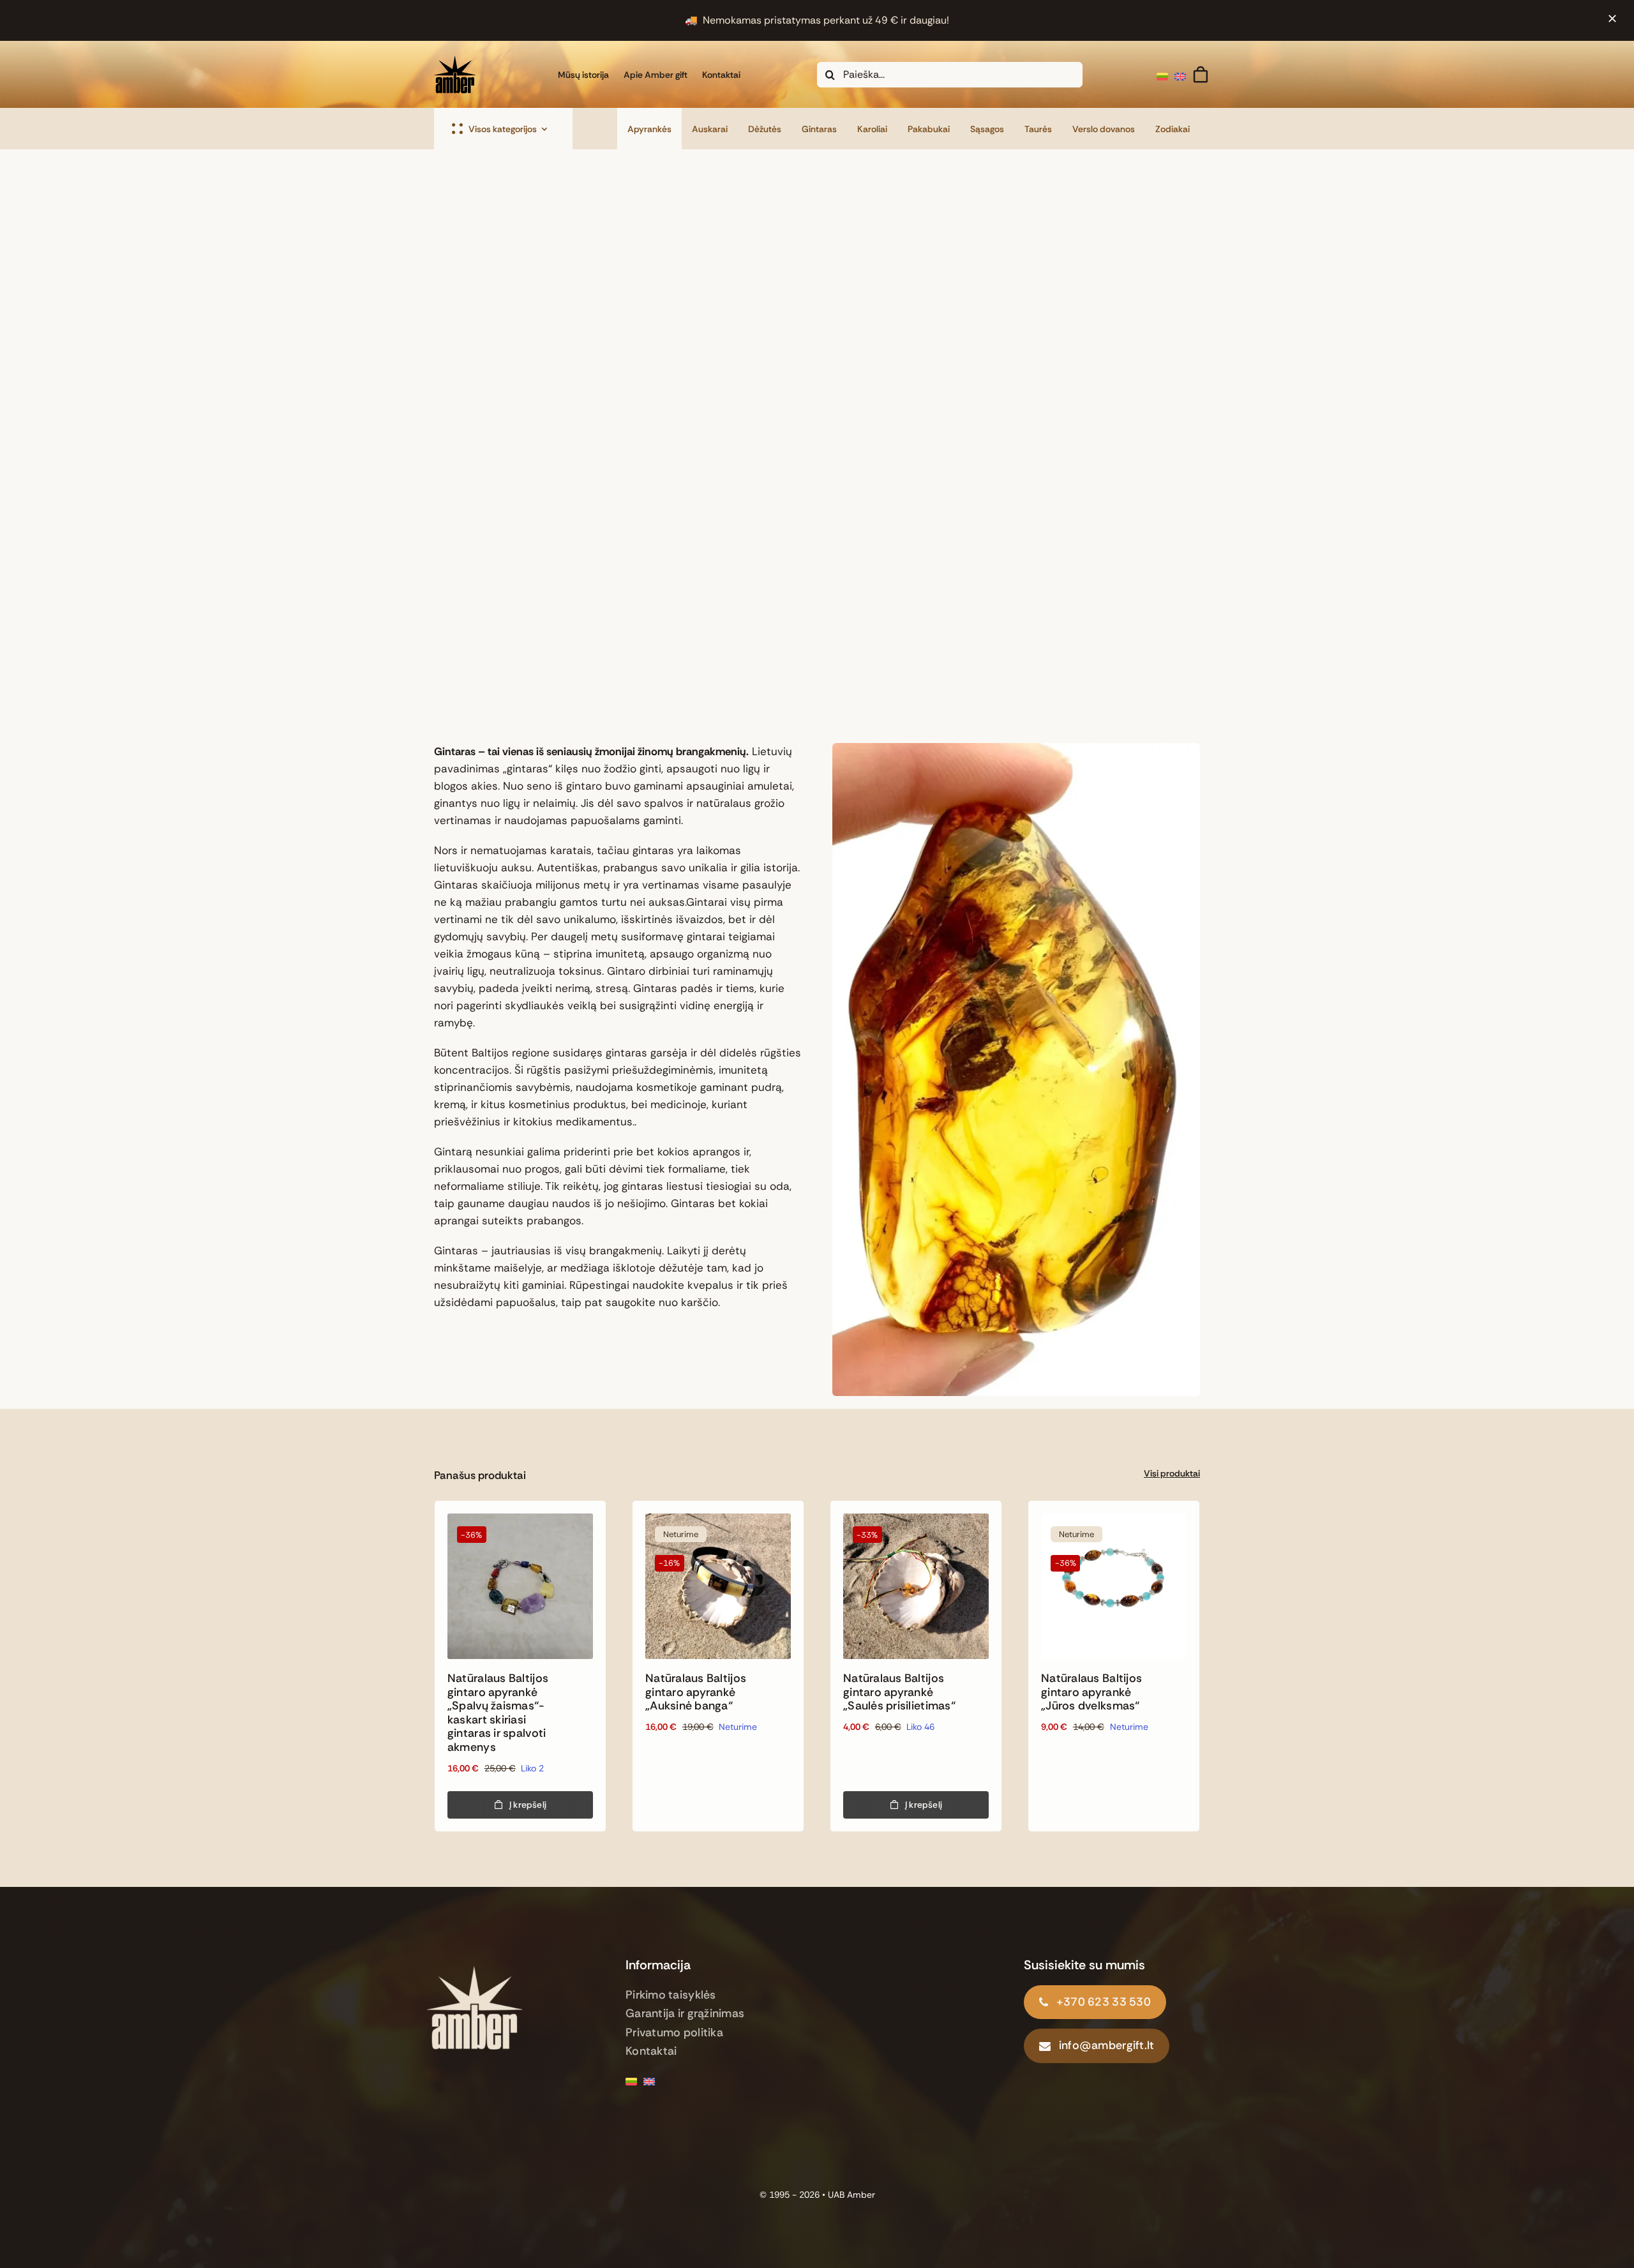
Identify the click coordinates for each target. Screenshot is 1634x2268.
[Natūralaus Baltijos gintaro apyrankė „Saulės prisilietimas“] (916, 1586)
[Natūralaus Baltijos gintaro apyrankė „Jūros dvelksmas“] (1114, 1586)
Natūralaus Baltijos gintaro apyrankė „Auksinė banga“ (696, 1692)
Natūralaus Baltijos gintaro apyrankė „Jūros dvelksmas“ (1091, 1692)
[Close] (1612, 19)
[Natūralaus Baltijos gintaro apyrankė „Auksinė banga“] (718, 1586)
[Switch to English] (1183, 74)
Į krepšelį (528, 1805)
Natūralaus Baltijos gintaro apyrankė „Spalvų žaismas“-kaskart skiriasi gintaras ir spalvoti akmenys (498, 1713)
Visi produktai (1172, 1473)
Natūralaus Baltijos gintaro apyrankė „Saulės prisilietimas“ (899, 1692)
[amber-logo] (474, 1966)
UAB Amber (851, 2195)
